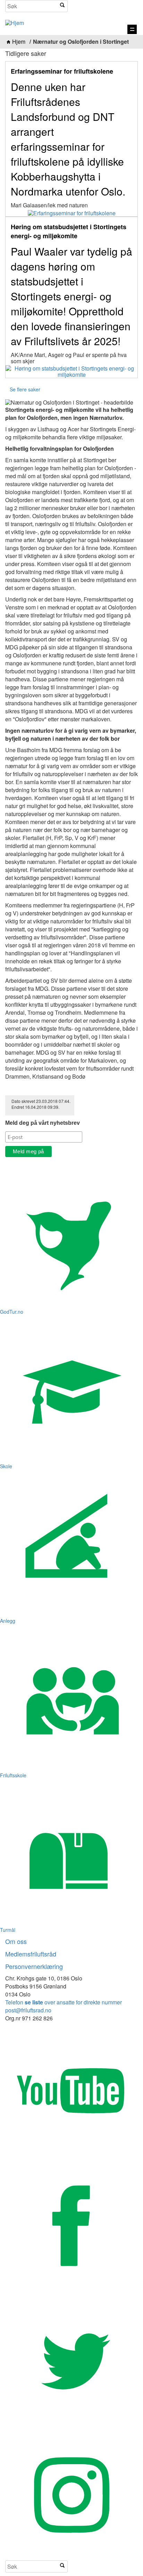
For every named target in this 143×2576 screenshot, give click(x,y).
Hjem (19, 42)
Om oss (16, 1941)
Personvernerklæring (34, 1966)
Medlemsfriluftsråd (31, 1954)
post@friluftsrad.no (28, 2010)
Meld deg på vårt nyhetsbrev (43, 1123)
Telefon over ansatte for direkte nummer (64, 2002)
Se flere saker (25, 389)
